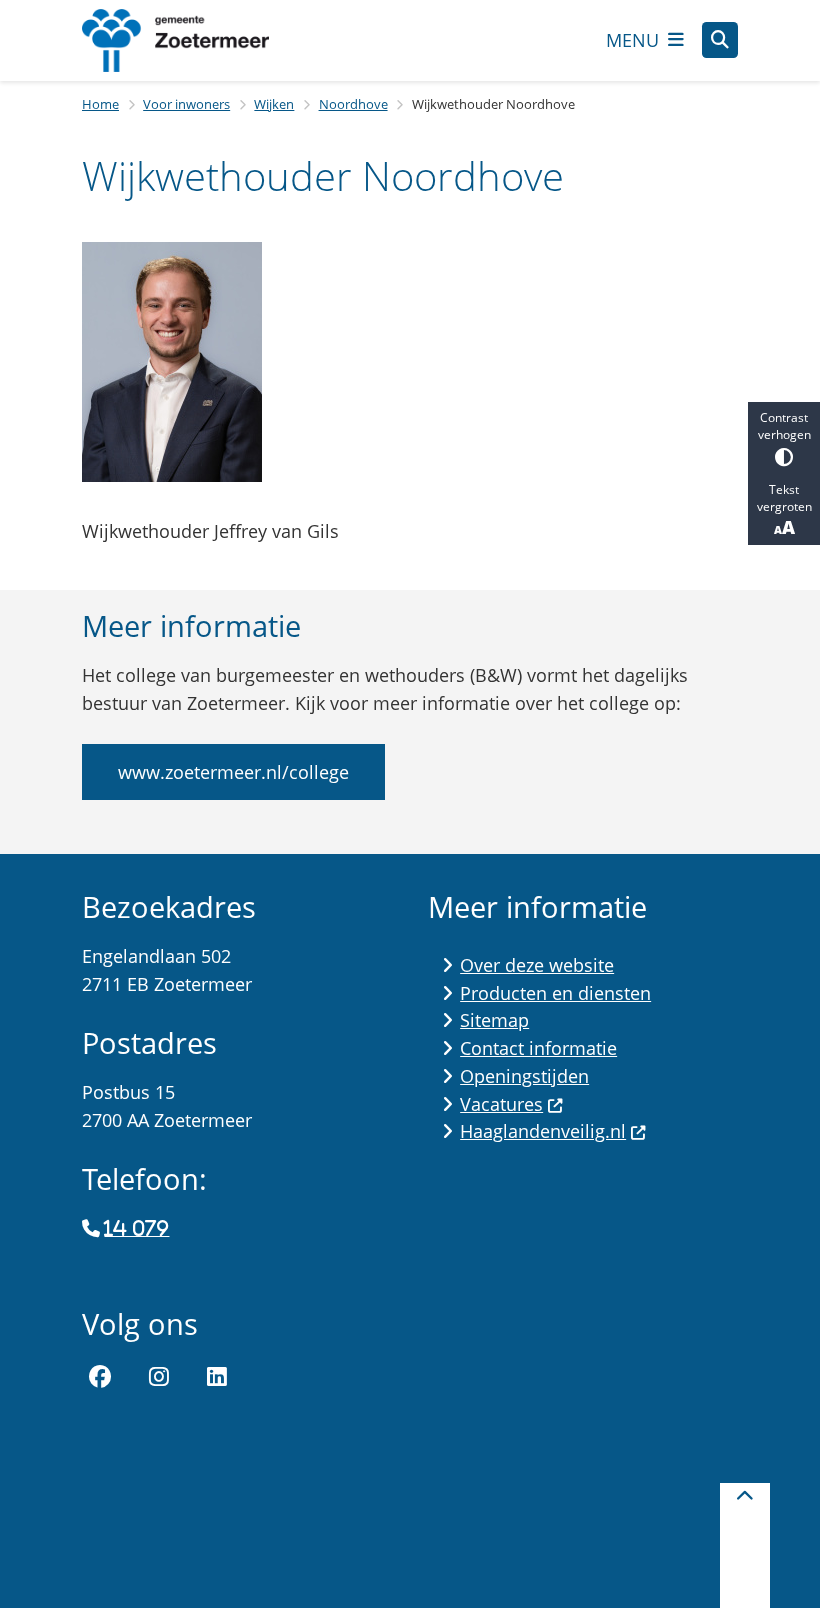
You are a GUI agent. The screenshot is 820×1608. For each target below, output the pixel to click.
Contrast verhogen (784, 426)
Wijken (274, 104)
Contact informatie (538, 1048)
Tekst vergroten (784, 498)
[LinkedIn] (217, 1377)
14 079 (136, 1229)
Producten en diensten (555, 993)
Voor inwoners (186, 104)
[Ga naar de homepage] (192, 40)
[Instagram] (159, 1377)
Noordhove (353, 104)
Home (100, 104)
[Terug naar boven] (745, 1545)
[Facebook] (100, 1377)
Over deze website (537, 965)
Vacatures (501, 1104)
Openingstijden (524, 1076)
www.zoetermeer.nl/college (233, 772)
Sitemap (494, 1020)
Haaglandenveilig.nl (543, 1131)
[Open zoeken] (720, 40)
